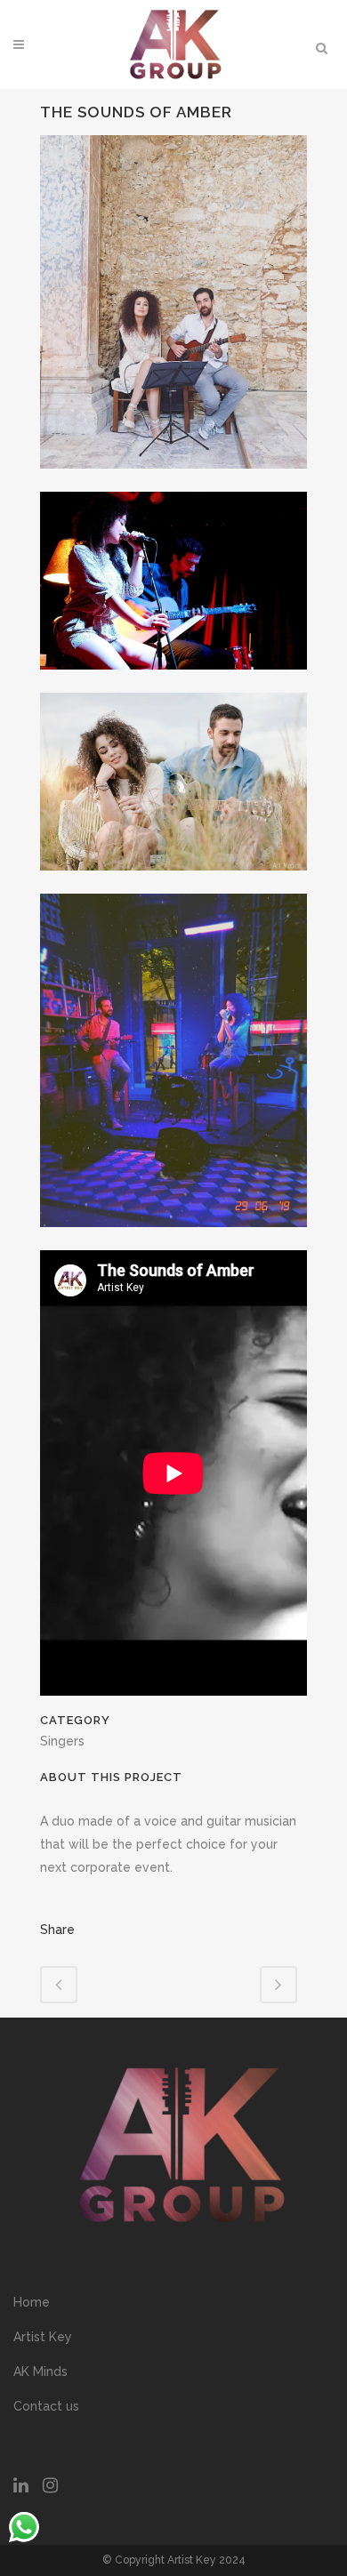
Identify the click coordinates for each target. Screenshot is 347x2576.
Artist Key (43, 2337)
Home (32, 2302)
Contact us (46, 2406)
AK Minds (40, 2371)
